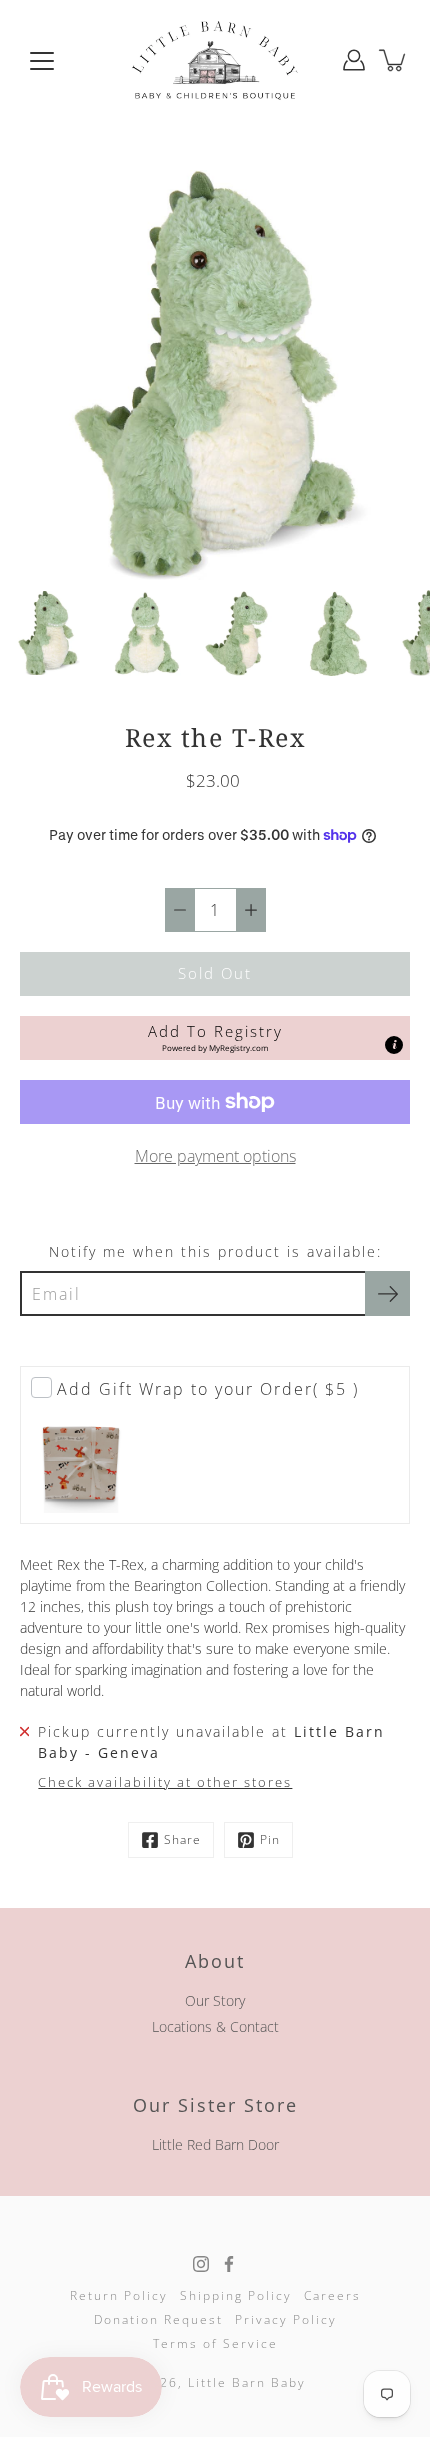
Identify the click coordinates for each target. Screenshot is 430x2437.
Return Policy (119, 2295)
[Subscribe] (387, 1293)
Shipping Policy (236, 2295)
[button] (215, 1038)
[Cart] (394, 60)
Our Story (215, 2000)
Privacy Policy (286, 2319)
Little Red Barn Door (215, 2144)
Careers (332, 2295)
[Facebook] (229, 2264)
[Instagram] (201, 2264)
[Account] (354, 60)
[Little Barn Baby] (215, 60)
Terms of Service (215, 2343)
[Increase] (251, 910)
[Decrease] (180, 910)
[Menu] (42, 61)
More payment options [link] (215, 1156)
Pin (270, 1839)
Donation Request (158, 2319)
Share (182, 1839)
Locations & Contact (215, 2026)
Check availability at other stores (165, 1782)
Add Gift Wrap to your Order (208, 1389)
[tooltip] (394, 1045)
